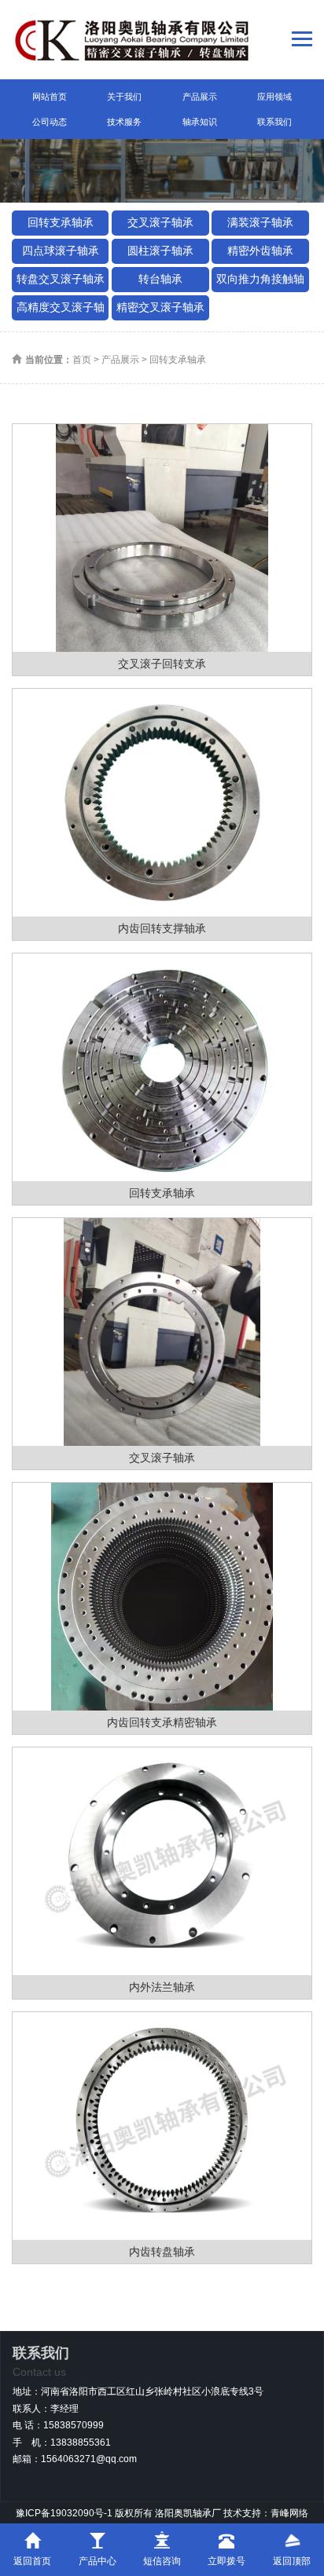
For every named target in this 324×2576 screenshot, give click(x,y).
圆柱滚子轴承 (160, 251)
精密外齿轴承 (260, 251)
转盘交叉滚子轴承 (61, 279)
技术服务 (124, 122)
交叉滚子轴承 (160, 222)
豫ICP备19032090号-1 (64, 2513)
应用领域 (274, 97)
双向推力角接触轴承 (260, 282)
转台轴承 (160, 279)
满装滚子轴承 (260, 222)
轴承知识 (200, 122)
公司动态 (50, 122)
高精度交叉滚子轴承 (61, 311)
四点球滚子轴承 (61, 251)
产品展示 (200, 97)
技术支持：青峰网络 (266, 2513)
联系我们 (274, 122)
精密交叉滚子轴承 (160, 307)
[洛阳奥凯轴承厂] (132, 40)
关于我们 (124, 97)
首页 (82, 360)
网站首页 (50, 97)
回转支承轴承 (61, 222)
